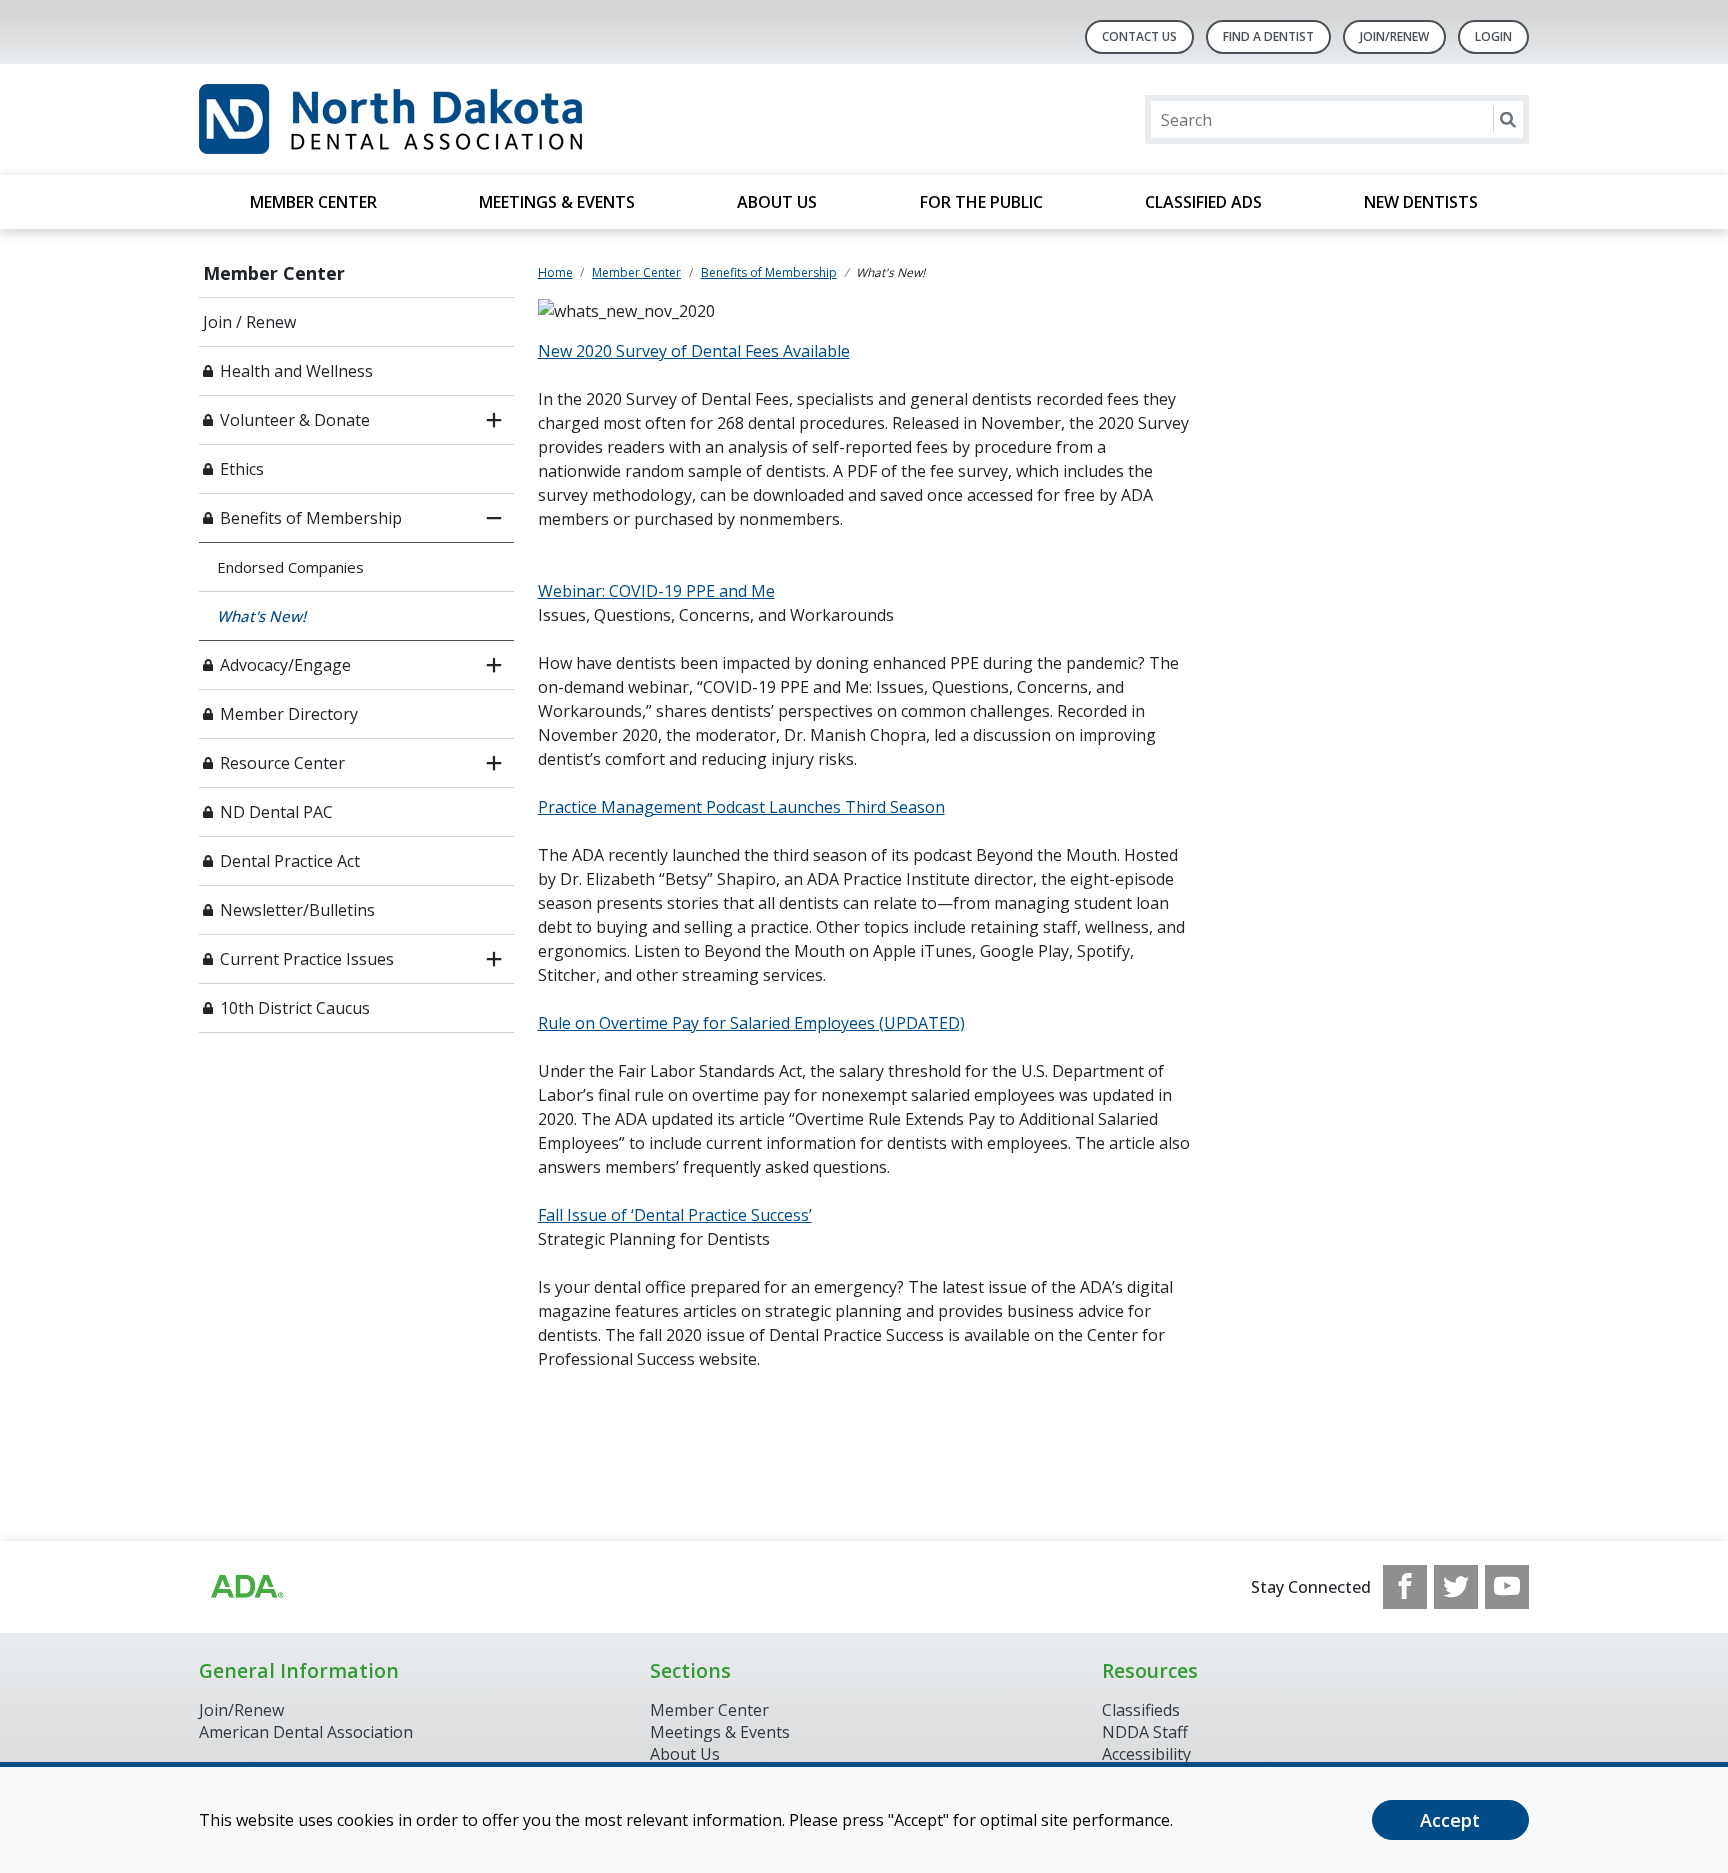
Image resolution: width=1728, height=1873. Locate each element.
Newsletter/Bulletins (297, 910)
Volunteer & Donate (295, 420)
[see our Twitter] (1456, 1587)
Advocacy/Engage (285, 665)
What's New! (261, 616)
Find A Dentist (1268, 36)
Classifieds (1141, 1710)
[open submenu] (494, 420)
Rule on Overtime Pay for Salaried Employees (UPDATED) (751, 1023)
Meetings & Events (557, 202)
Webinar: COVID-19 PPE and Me (656, 591)
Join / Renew (249, 322)
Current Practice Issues (307, 959)
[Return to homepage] (457, 119)
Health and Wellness (296, 371)
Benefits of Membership (311, 518)
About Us (777, 202)
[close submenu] (494, 518)
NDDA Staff (1145, 1732)
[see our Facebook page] (1405, 1587)
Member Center (313, 202)
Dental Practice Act (290, 861)
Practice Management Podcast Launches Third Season (741, 807)
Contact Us (1139, 36)
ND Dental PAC (276, 812)
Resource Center (282, 763)
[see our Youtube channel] (1507, 1587)
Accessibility (1146, 1754)
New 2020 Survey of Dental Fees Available (694, 351)
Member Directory (289, 714)
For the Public (981, 202)
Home (555, 272)
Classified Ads (1203, 202)
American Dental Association (306, 1732)
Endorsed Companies (290, 567)
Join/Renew (1394, 36)
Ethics (242, 469)
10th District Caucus (295, 1008)
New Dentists (1421, 202)
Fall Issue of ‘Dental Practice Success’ (675, 1215)
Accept (1450, 1820)
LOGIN (1493, 36)
